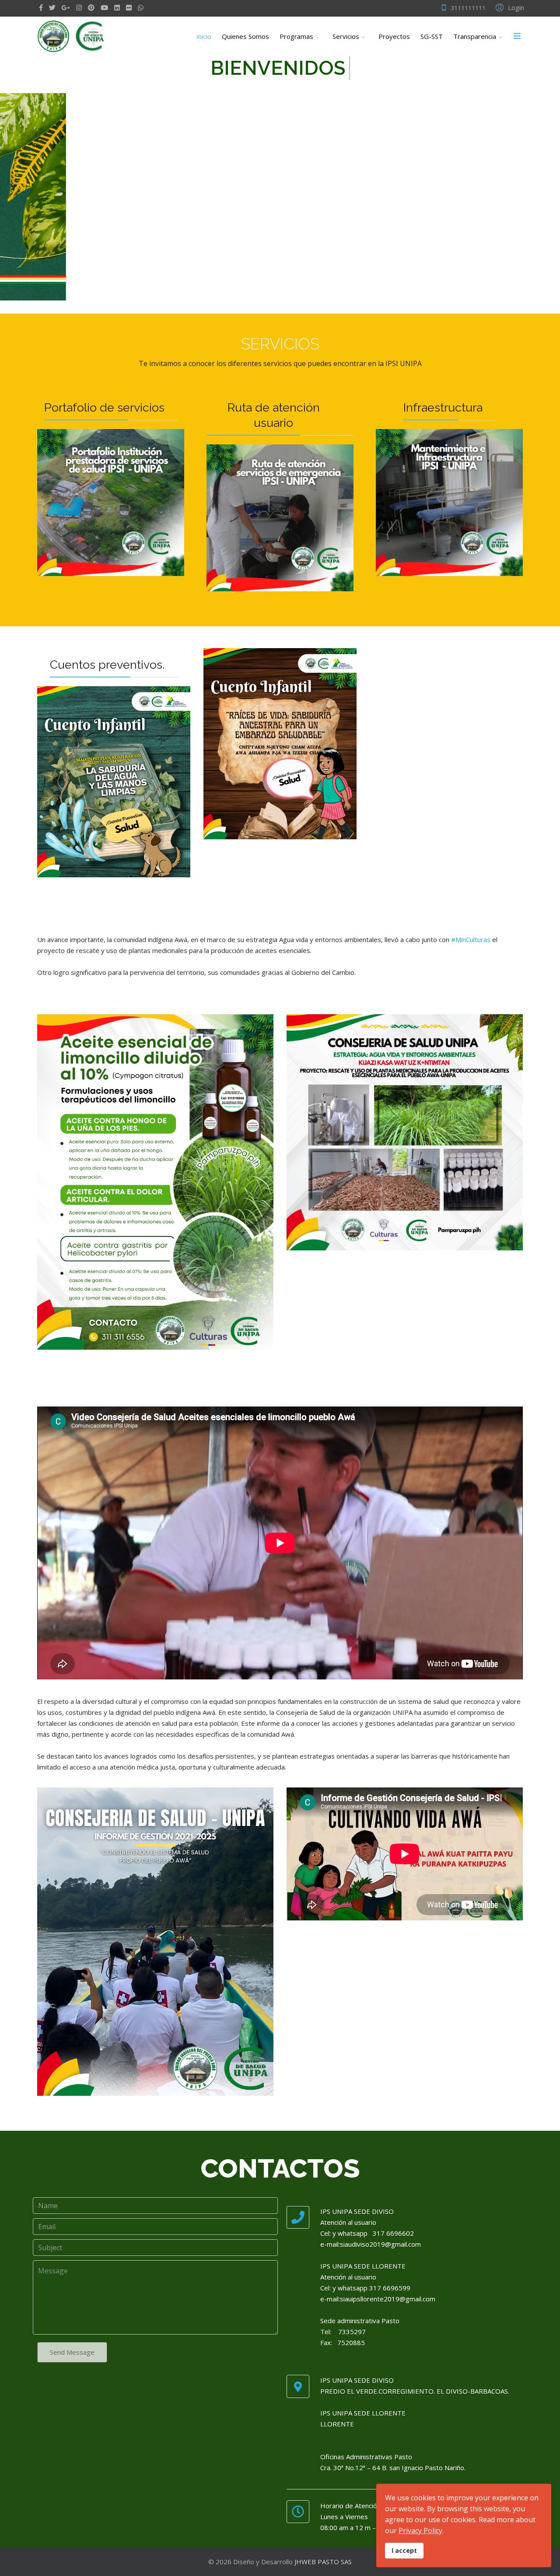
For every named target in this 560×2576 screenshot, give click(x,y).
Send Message (72, 2352)
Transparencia (475, 36)
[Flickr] (129, 7)
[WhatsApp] (141, 7)
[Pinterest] (91, 7)
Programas (296, 36)
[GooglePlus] (66, 7)
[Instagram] (79, 7)
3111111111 (468, 8)
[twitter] (52, 7)
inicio (204, 36)
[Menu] (517, 36)
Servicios (346, 36)
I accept (404, 2550)
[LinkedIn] (117, 7)
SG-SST (432, 36)
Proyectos (394, 36)
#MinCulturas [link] (471, 939)
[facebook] (41, 7)
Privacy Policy (420, 2531)
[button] (509, 7)
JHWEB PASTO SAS (323, 2562)
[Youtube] (104, 7)
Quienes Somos (245, 36)
